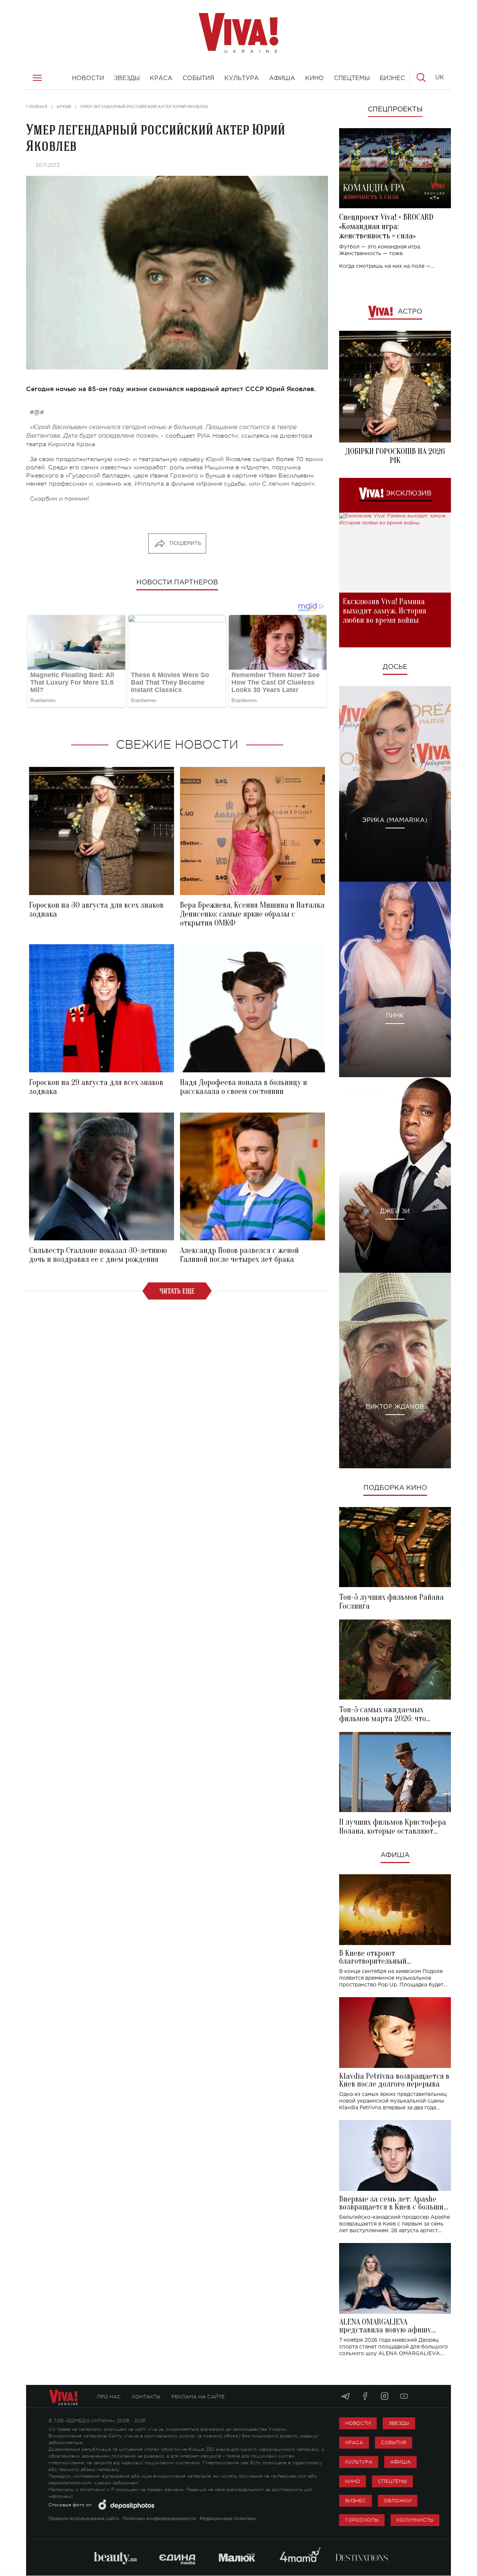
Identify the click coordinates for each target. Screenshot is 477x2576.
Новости (358, 2423)
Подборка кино (395, 1488)
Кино (353, 2481)
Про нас (109, 2397)
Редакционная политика (228, 2519)
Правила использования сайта (84, 2519)
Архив (64, 107)
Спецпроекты (395, 110)
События (394, 2442)
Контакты (146, 2397)
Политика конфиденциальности (159, 2519)
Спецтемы (392, 2481)
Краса (354, 2442)
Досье (395, 667)
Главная (37, 107)
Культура (359, 2462)
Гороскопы (362, 2520)
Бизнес (356, 2501)
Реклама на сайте (198, 2397)
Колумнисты (415, 2520)
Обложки (398, 2501)
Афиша (395, 1855)
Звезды (399, 2423)
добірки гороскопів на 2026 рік (395, 456)
